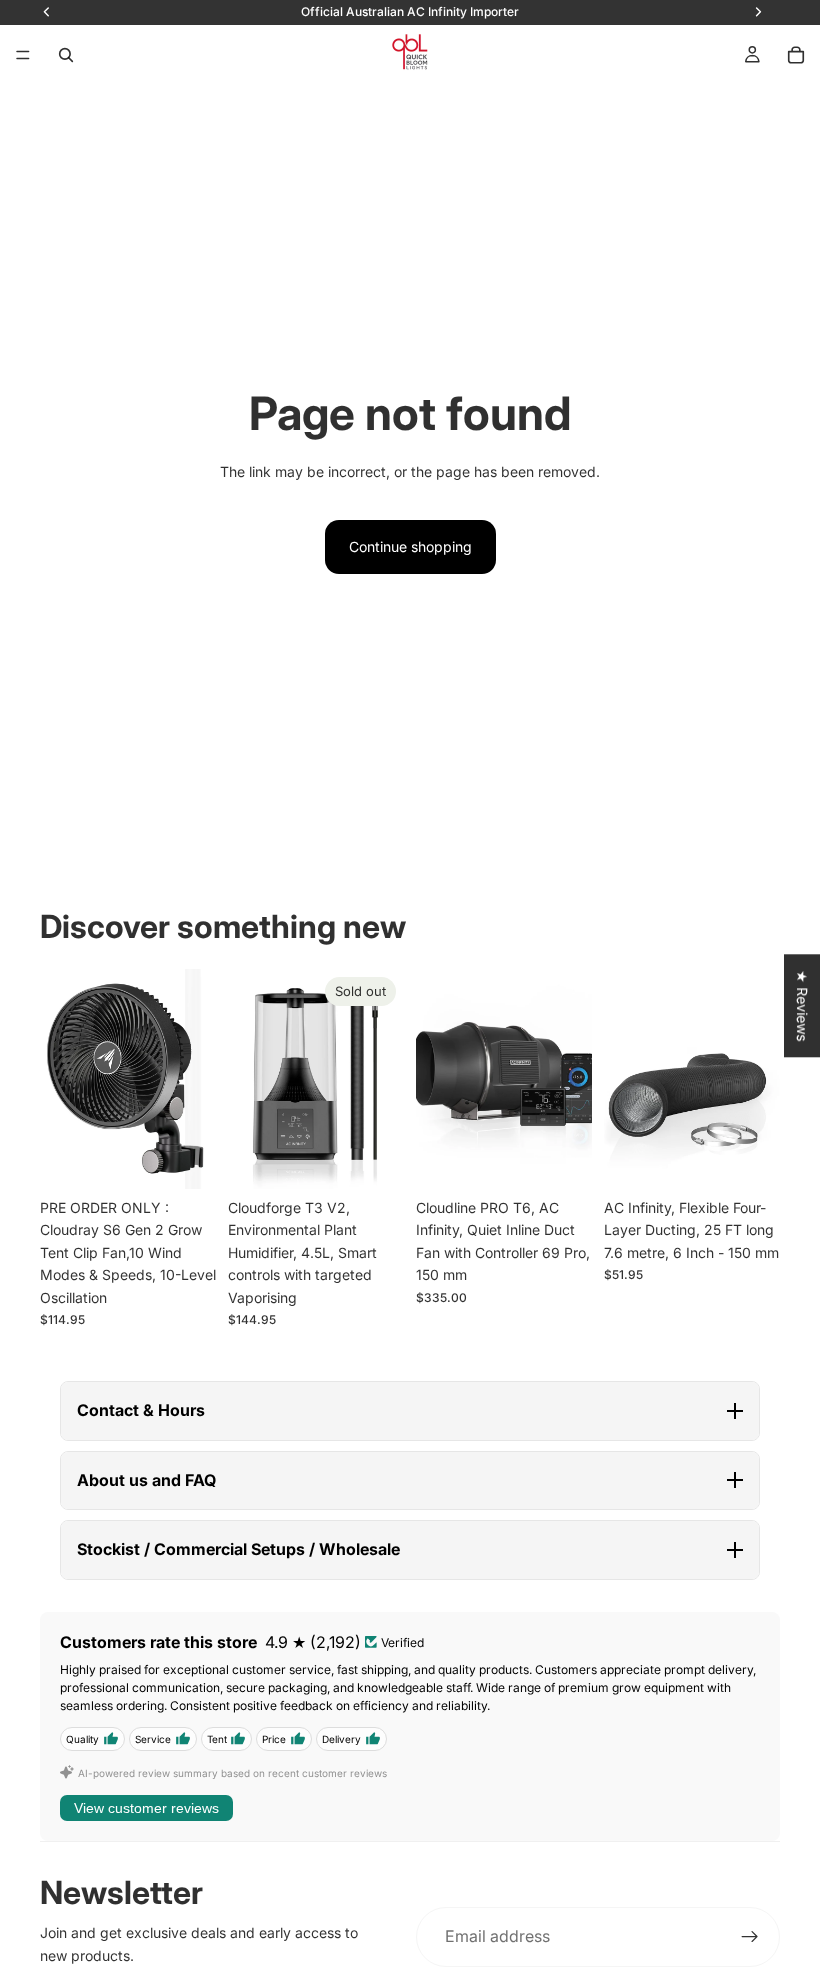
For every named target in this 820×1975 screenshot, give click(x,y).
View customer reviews (146, 1808)
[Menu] (23, 55)
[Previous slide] (62, 1079)
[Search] (66, 55)
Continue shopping (410, 546)
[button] (410, 1411)
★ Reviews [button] (802, 1005)
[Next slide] (194, 1079)
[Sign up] (750, 1937)
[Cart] (796, 55)
